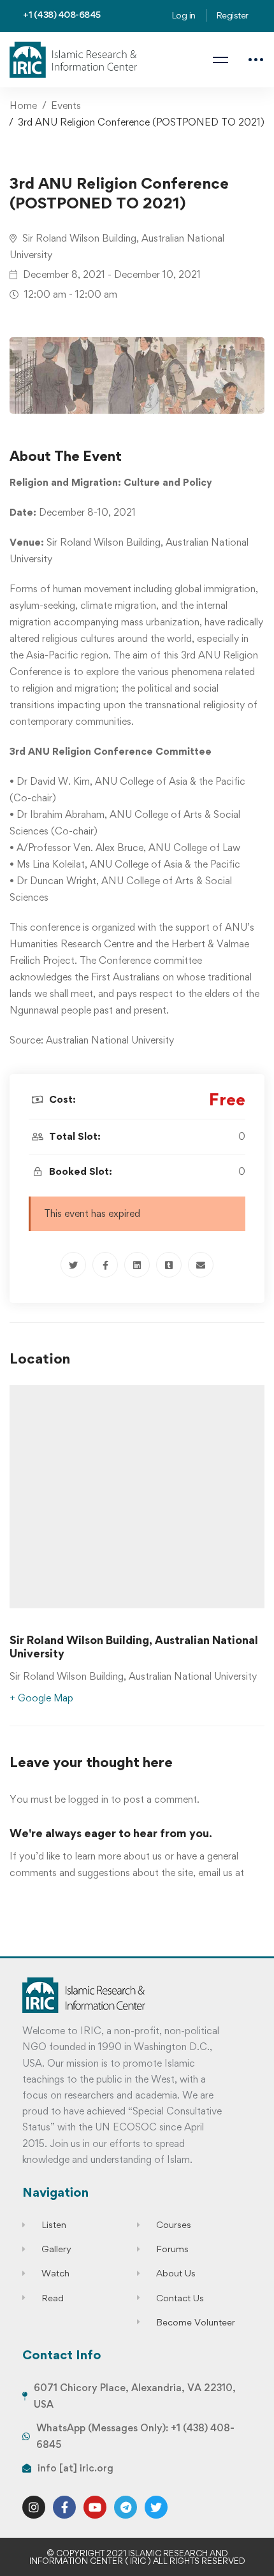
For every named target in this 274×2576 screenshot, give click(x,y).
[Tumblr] (169, 1265)
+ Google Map (41, 1698)
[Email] (201, 1265)
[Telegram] (126, 2507)
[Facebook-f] (64, 2507)
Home (23, 106)
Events (66, 106)
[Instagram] (34, 2507)
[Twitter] (73, 1265)
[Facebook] (105, 1265)
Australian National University (110, 1040)
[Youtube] (95, 2507)
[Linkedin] (137, 1265)
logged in (88, 1799)
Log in (184, 15)
